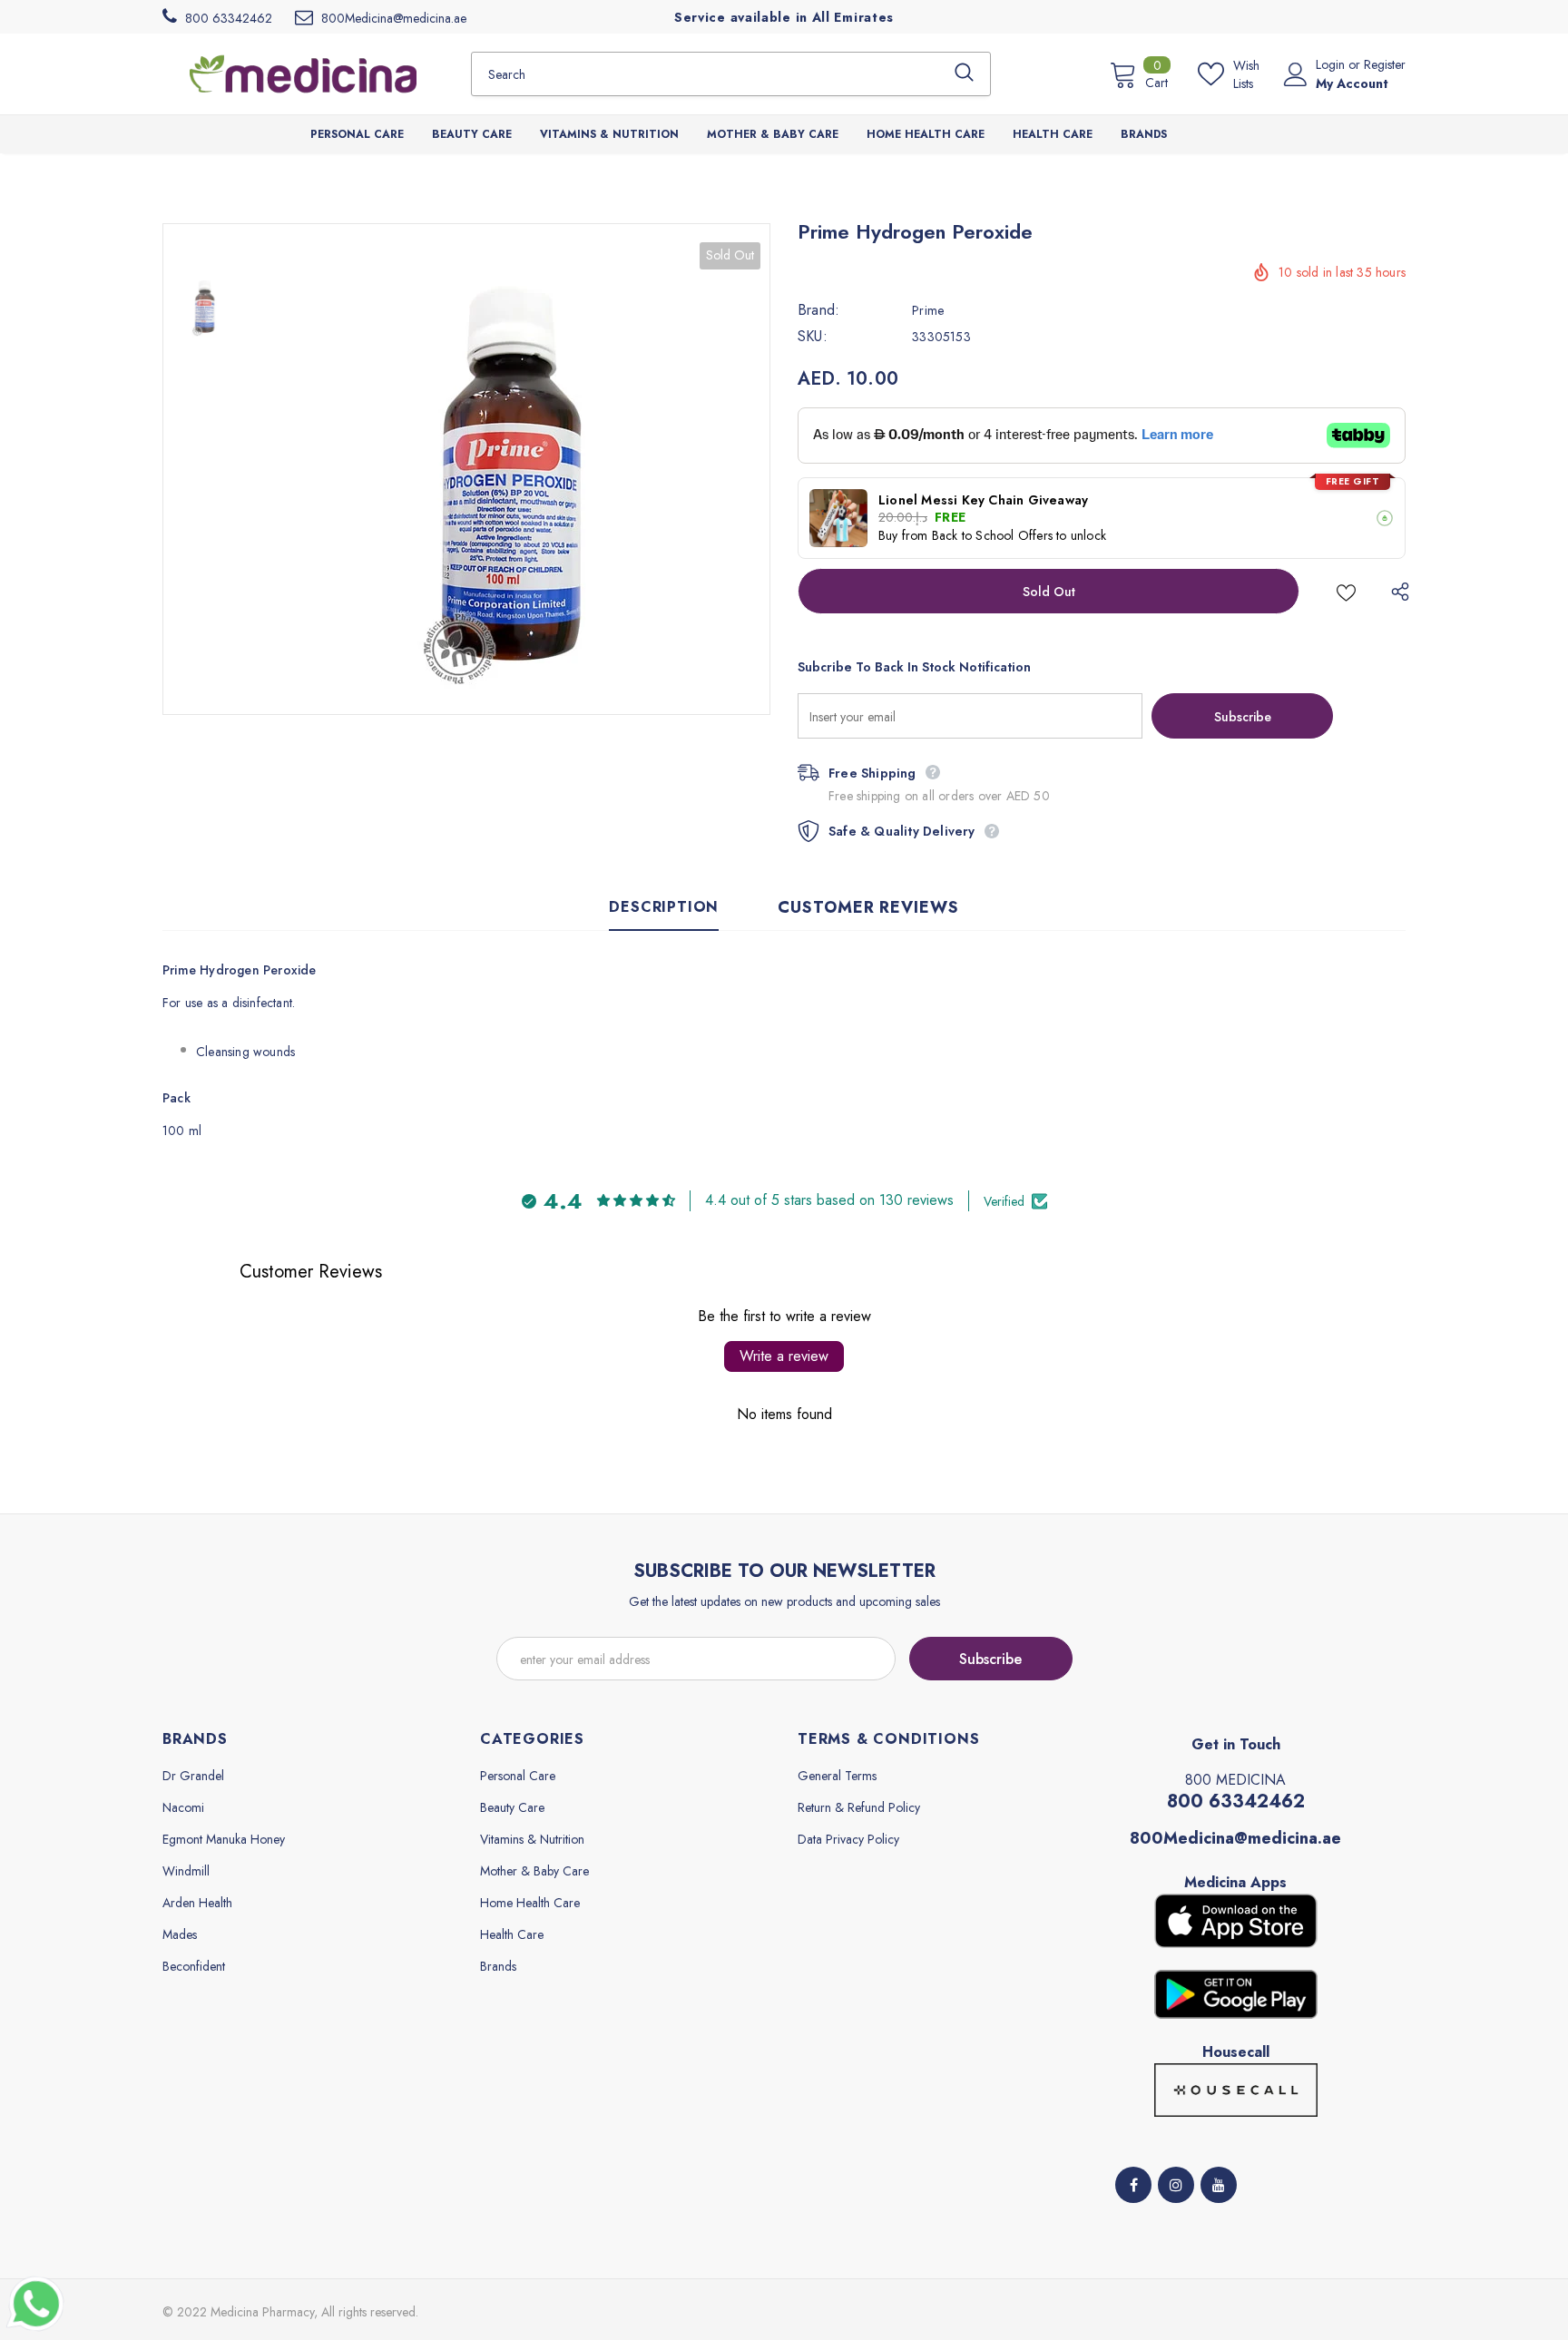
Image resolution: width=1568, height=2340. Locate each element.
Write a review (784, 1356)
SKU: (813, 337)
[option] (507, 469)
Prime (928, 310)
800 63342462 (1236, 1802)
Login (1332, 64)
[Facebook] (1133, 2185)
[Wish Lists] (1346, 591)
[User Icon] (1296, 74)
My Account (1352, 83)
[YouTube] (1219, 2185)
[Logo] (303, 73)
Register (1385, 64)
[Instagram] (1176, 2185)
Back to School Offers (992, 535)
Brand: (818, 310)
